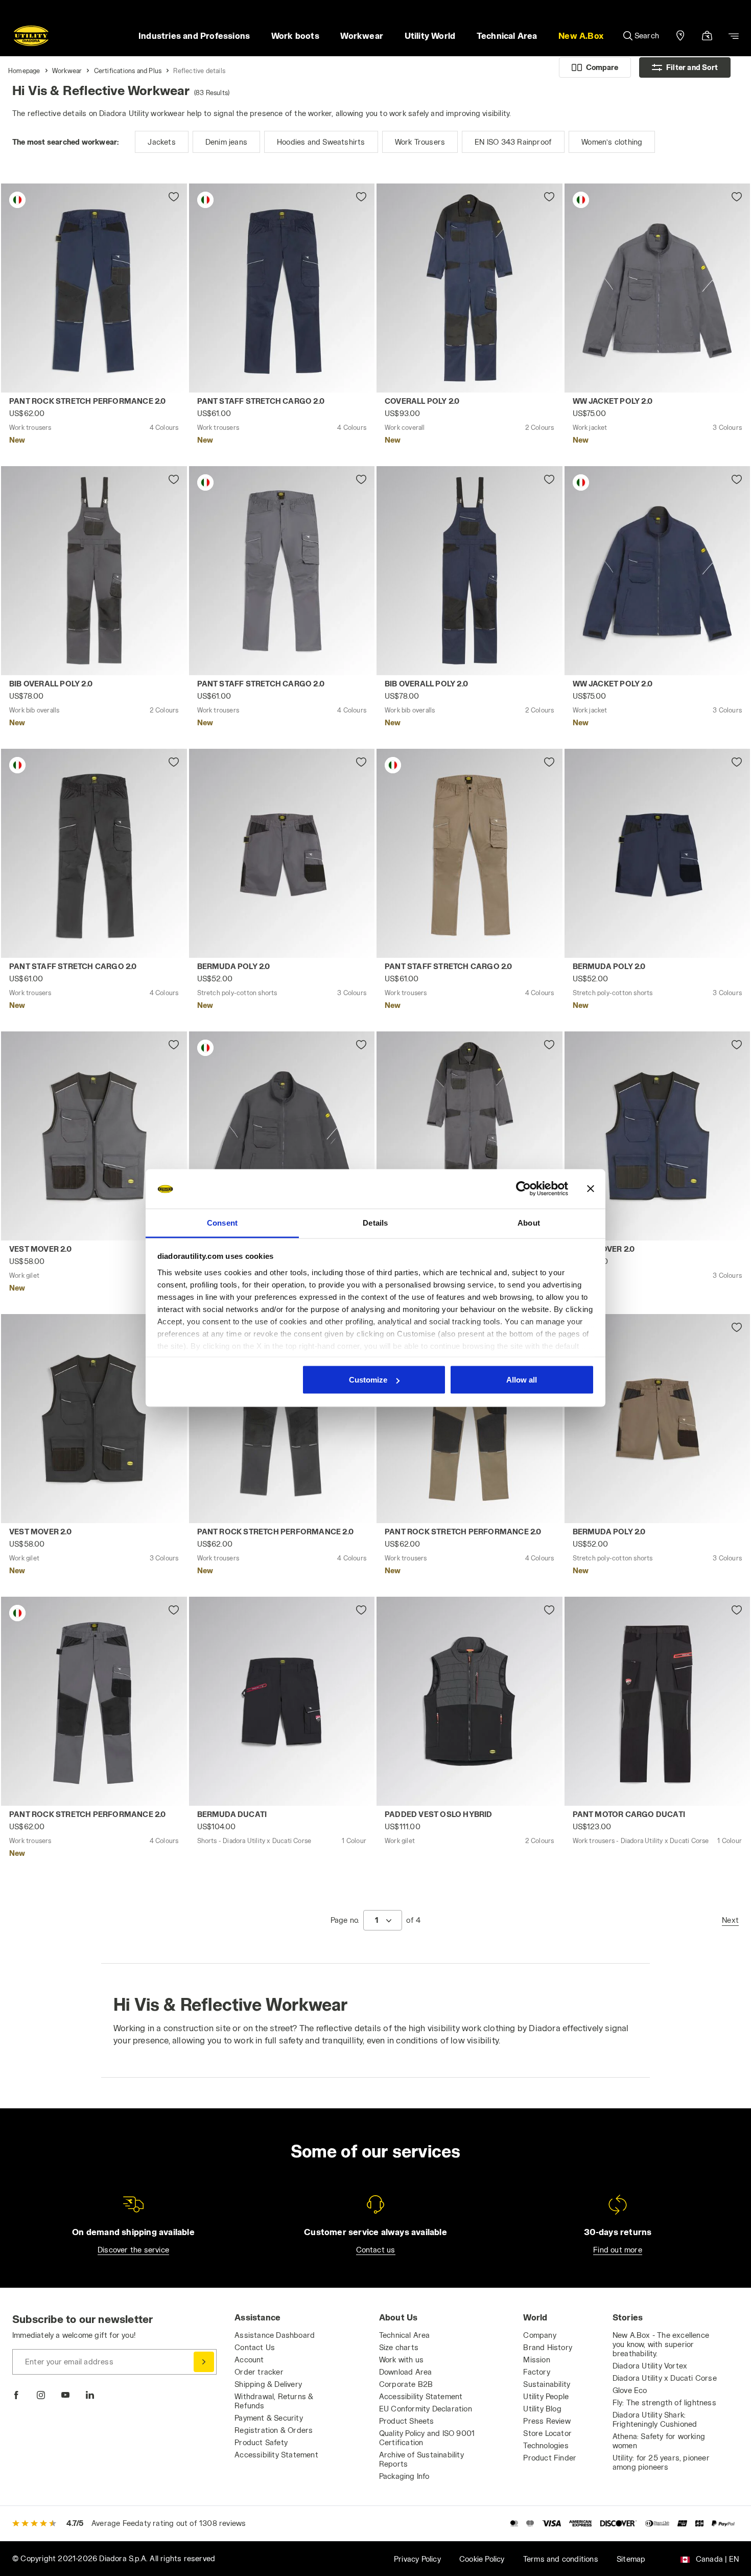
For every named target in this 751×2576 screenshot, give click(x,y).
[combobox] (383, 1920)
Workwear (67, 71)
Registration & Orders (274, 2430)
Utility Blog (542, 2409)
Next (730, 1920)
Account (249, 2360)
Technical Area (405, 2335)
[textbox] (377, 1920)
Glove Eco (630, 2390)
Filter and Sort (692, 67)
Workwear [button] (362, 36)
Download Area (406, 2372)
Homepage (24, 71)
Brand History (548, 2347)
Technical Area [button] (507, 36)
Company (539, 2335)
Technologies (546, 2445)
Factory (536, 2372)
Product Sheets (407, 2421)
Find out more (618, 2250)
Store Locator (547, 2433)
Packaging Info (404, 2476)
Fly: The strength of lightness (664, 2402)
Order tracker (259, 2372)
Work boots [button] (295, 36)
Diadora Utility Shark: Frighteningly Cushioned (655, 2419)
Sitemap (631, 2559)
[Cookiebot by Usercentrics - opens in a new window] (523, 1189)
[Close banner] (591, 1189)
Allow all (522, 1380)
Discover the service (133, 2250)
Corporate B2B (406, 2384)
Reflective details (199, 71)
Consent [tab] (222, 1222)
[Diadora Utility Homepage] (31, 36)
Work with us (401, 2360)
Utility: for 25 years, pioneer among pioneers (661, 2462)
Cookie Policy (482, 2559)
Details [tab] (375, 1222)
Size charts (399, 2347)
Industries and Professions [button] (194, 36)
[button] (581, 36)
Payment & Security (269, 2418)
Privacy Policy (417, 2559)
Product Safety (261, 2442)
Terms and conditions (561, 2559)
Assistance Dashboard (275, 2335)
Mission (536, 2360)
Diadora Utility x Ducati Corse (665, 2378)
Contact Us (255, 2347)
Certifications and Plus (128, 71)
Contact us (376, 2250)
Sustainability (547, 2384)
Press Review (547, 2421)
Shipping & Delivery (268, 2384)
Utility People (546, 2396)
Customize (368, 1380)
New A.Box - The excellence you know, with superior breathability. (661, 2344)
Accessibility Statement (276, 2455)
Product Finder (550, 2458)
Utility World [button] (430, 36)
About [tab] (529, 1222)
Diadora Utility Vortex (650, 2366)
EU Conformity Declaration (426, 2409)
